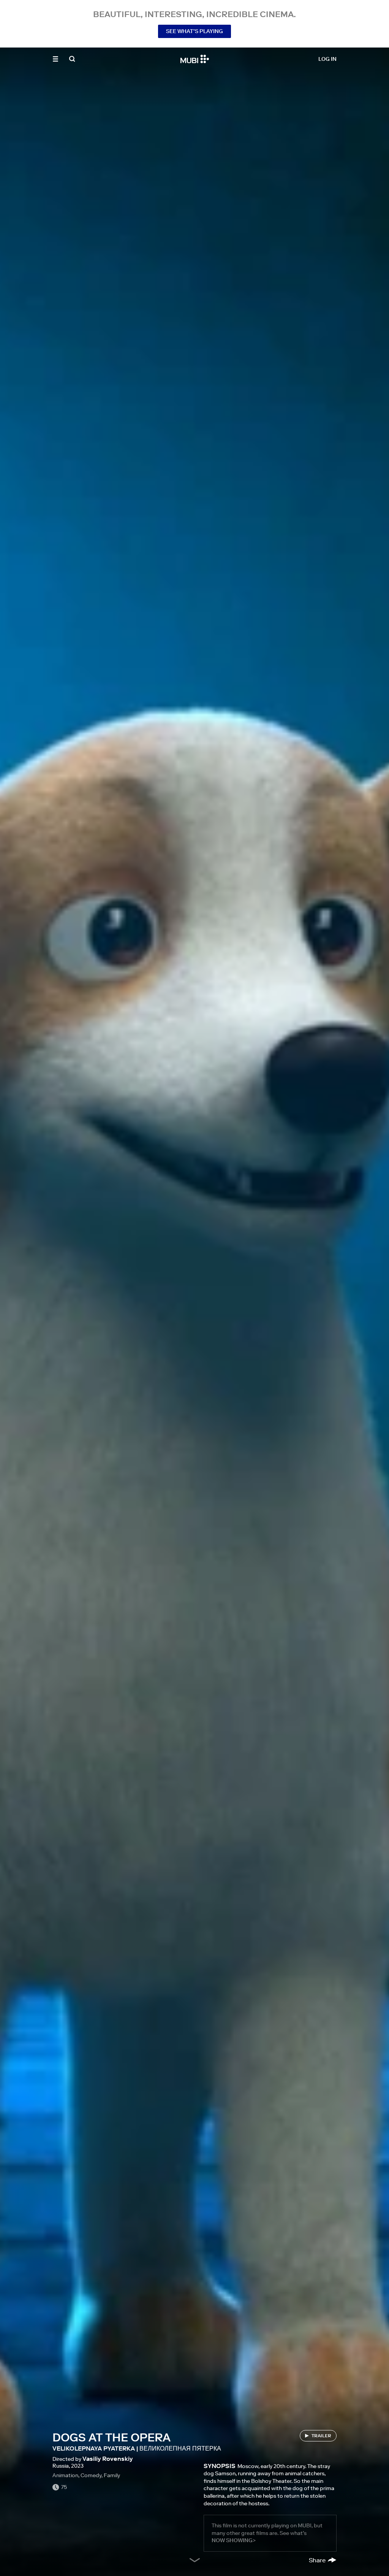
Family (112, 2475)
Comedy (91, 2475)
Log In (327, 59)
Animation (65, 2475)
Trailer (321, 2436)
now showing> (234, 2540)
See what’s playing (194, 31)
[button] (55, 59)
